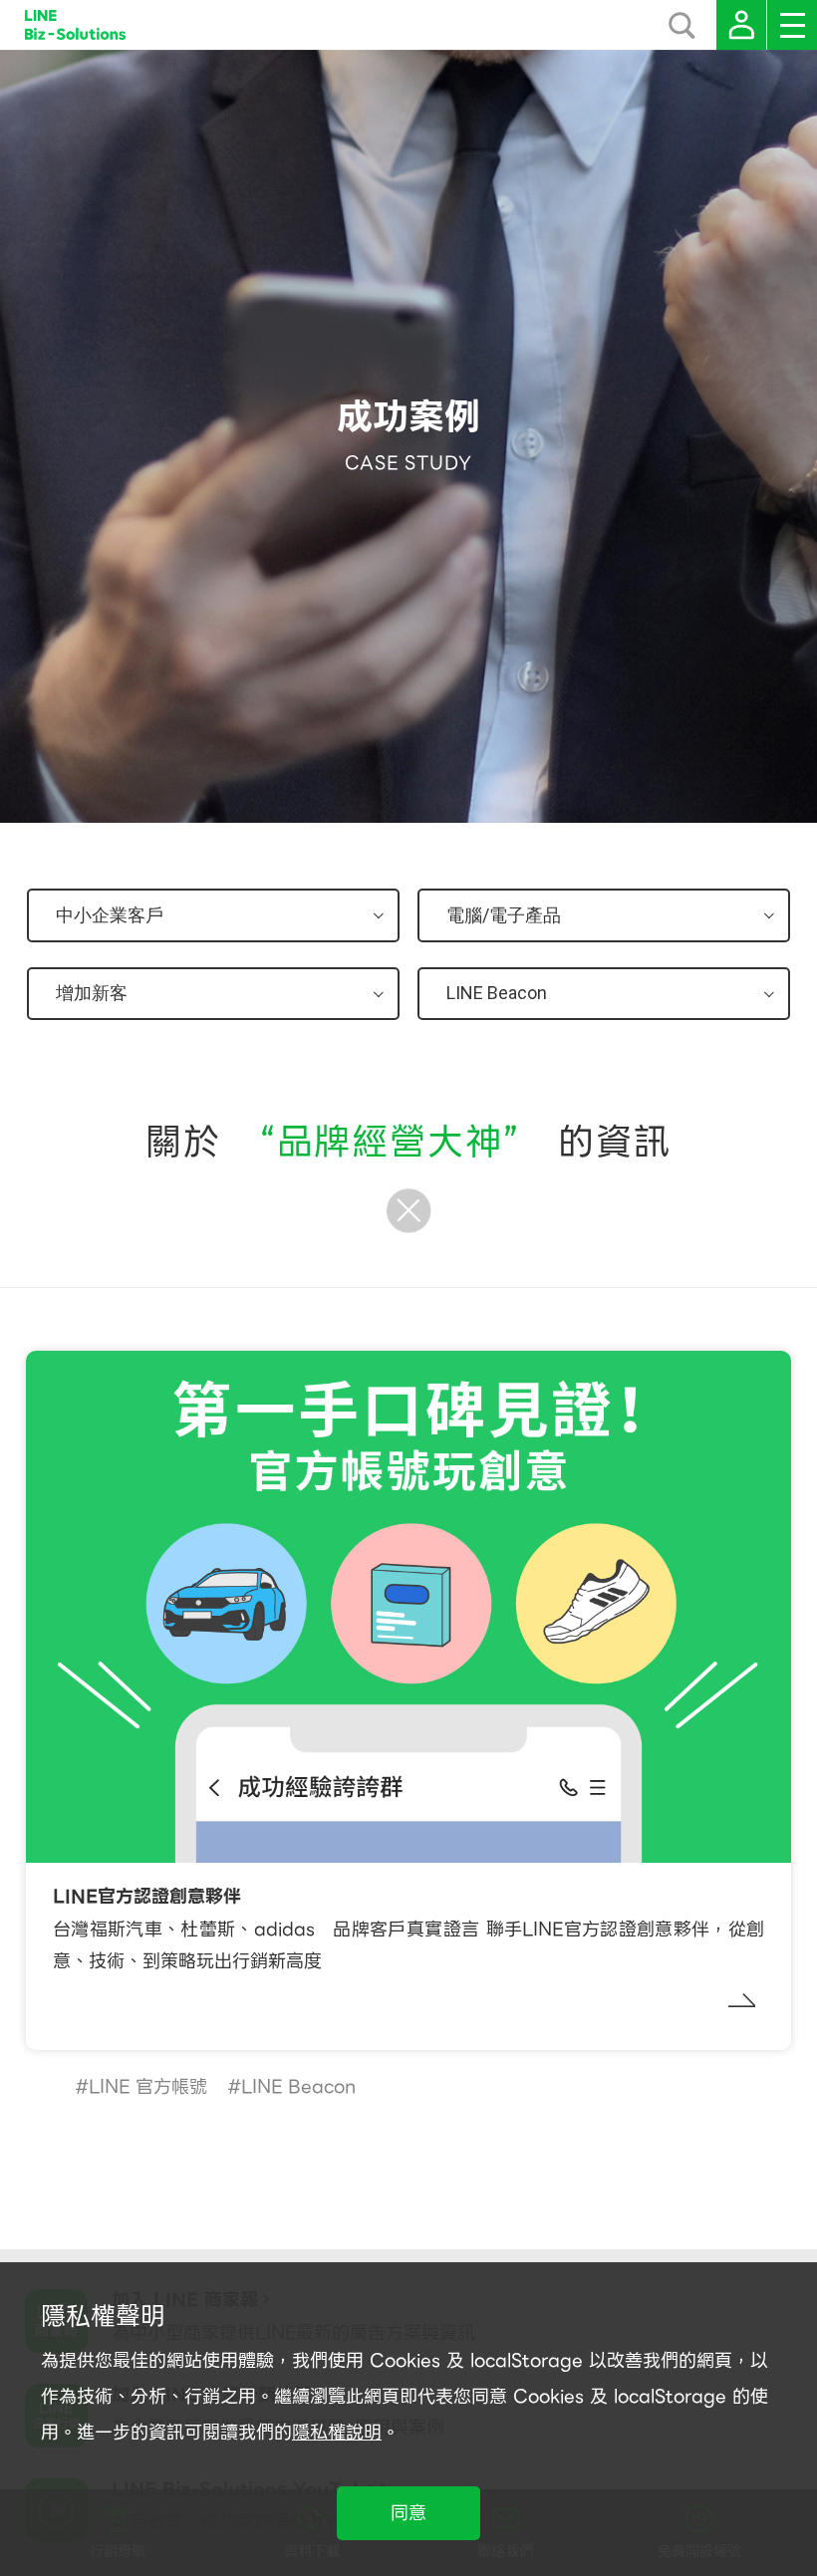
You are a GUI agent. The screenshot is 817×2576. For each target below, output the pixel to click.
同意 (408, 2513)
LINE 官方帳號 (148, 2086)
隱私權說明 (337, 2432)
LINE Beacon (298, 2086)
